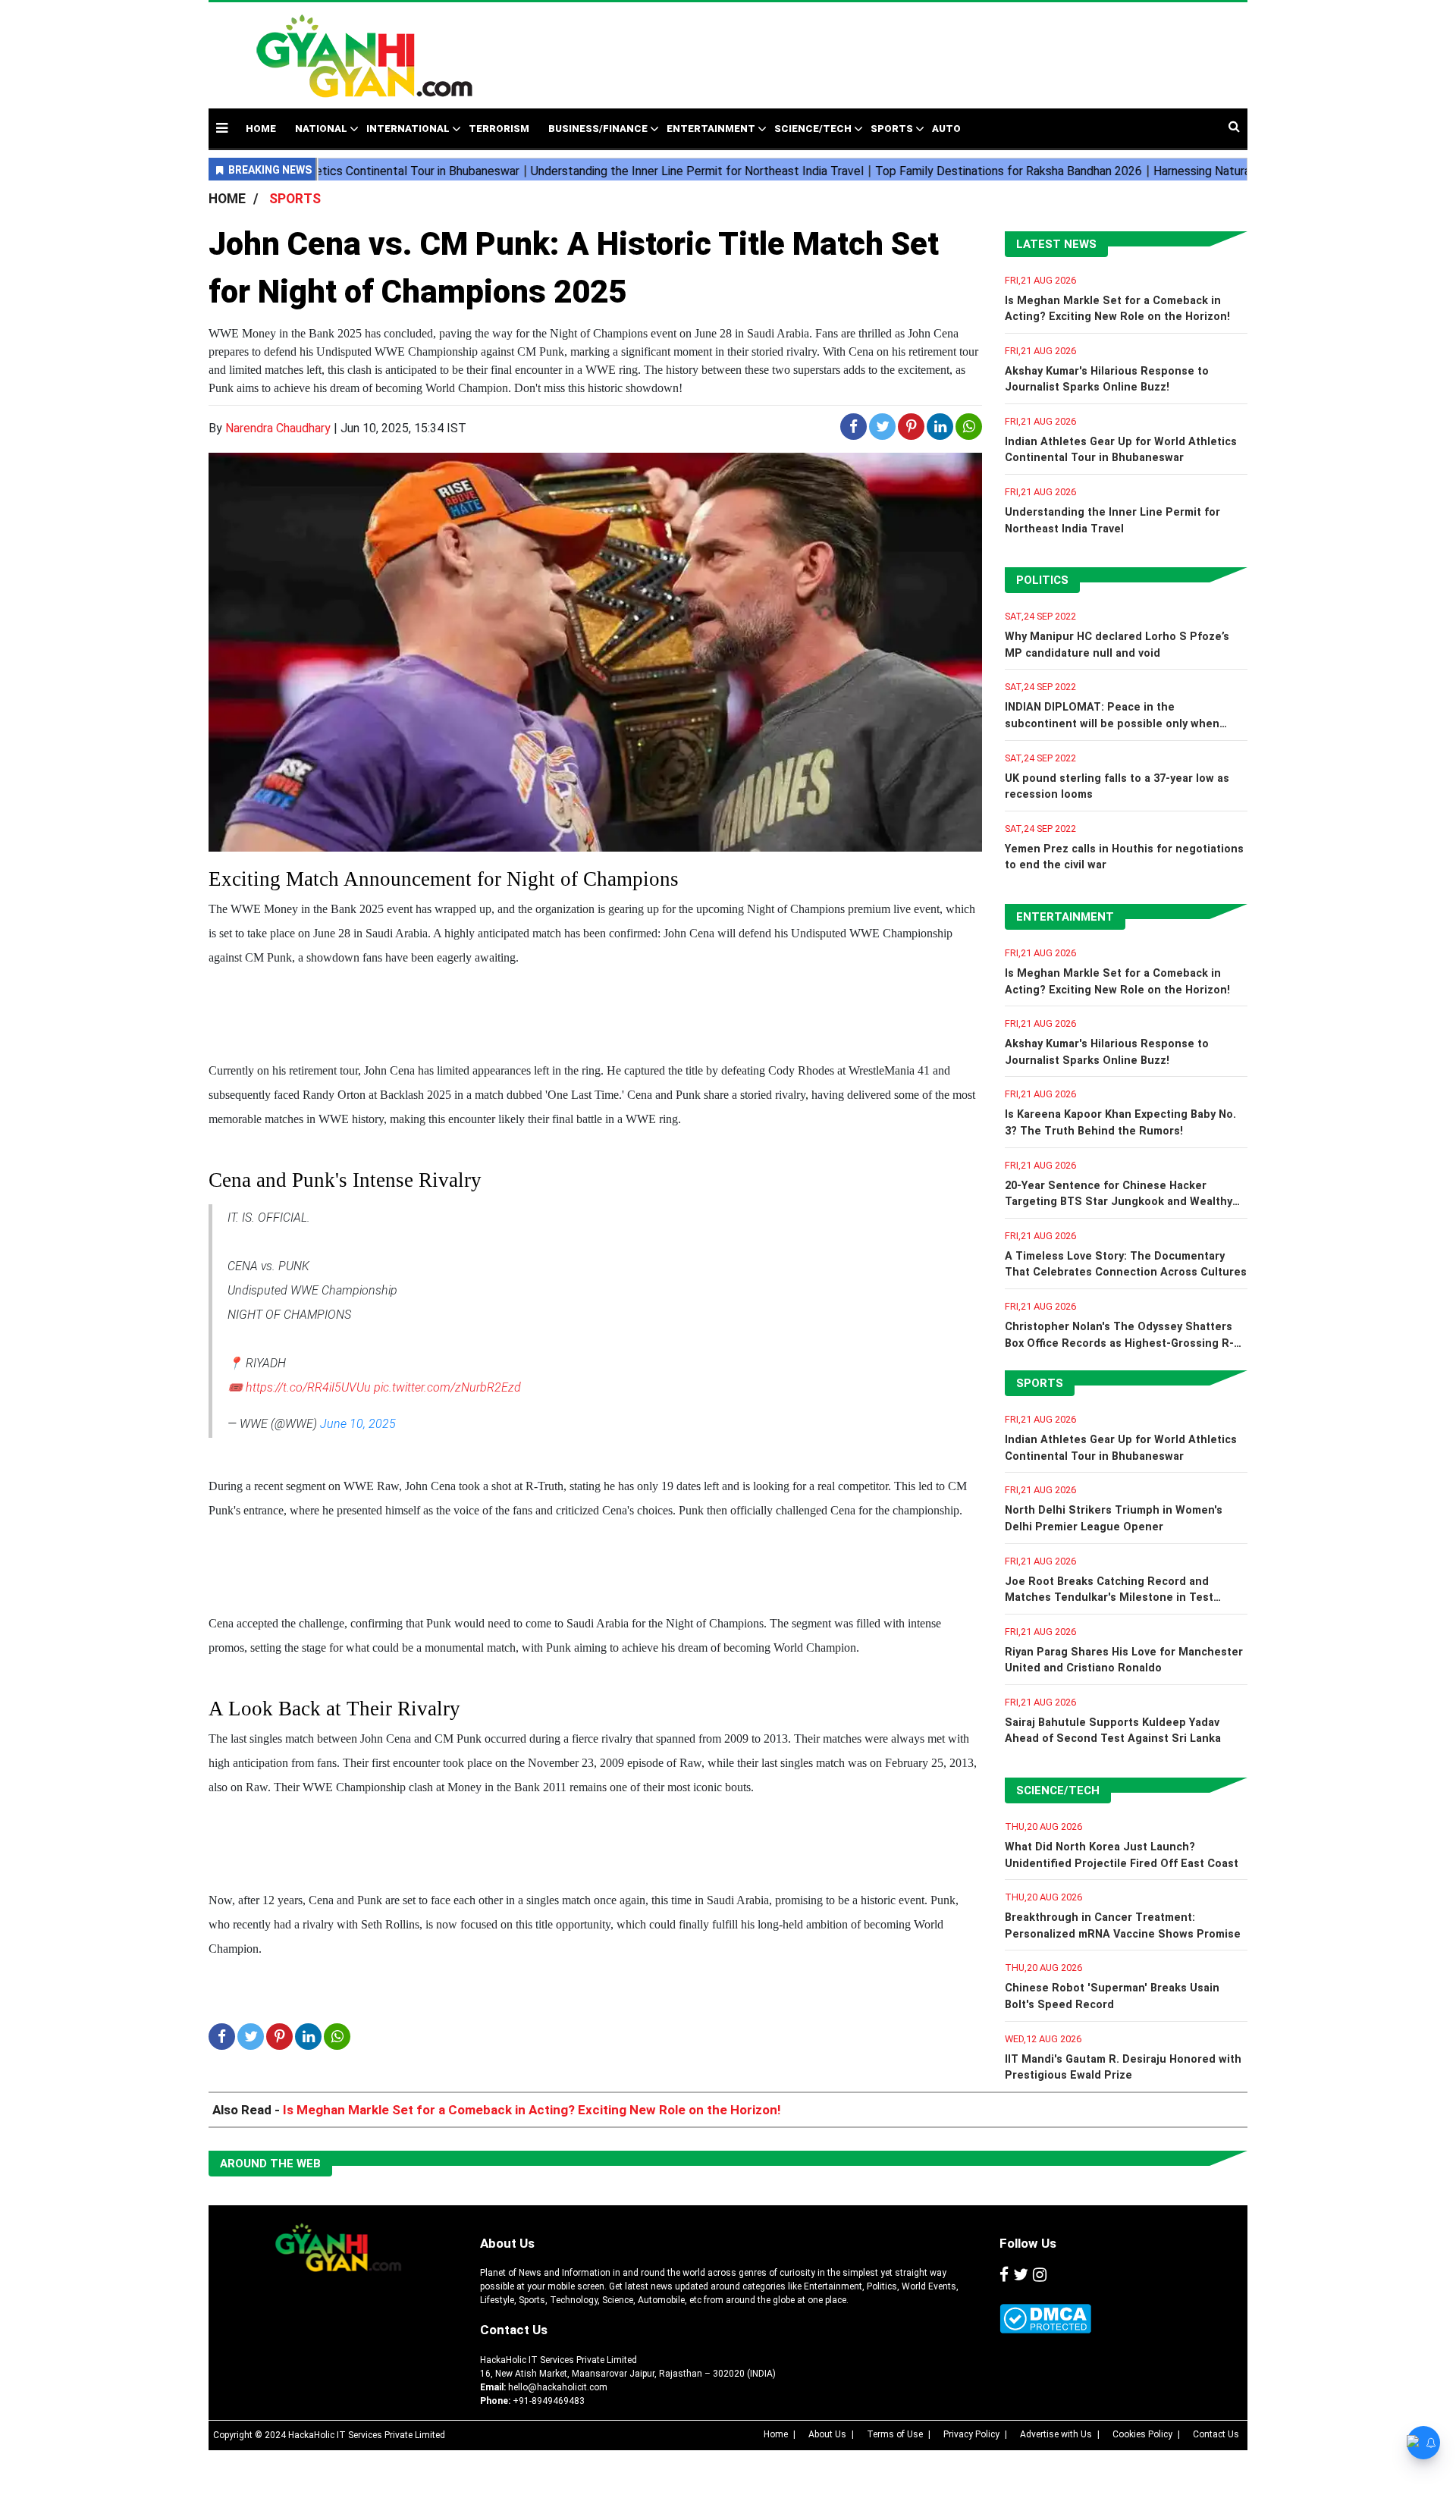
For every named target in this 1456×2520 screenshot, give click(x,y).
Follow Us (1028, 2243)
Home (776, 2434)
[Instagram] (1040, 2275)
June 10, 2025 (358, 1424)
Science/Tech (813, 129)
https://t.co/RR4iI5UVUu (308, 1387)
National (321, 129)
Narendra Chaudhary (278, 428)
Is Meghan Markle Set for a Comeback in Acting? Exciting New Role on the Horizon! (532, 2110)
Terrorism (499, 129)
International (408, 129)
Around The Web (270, 2164)
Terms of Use (895, 2434)
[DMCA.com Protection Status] (1045, 2319)
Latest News (1056, 244)
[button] (222, 128)
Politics (1042, 580)
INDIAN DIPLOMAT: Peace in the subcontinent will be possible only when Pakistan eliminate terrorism (1112, 723)
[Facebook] (1004, 2275)
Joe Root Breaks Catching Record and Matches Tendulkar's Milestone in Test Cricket (1109, 1598)
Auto (946, 129)
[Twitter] (1021, 2275)
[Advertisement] (845, 48)
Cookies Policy (1142, 2434)
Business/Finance (598, 129)
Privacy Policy (971, 2434)
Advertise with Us (1056, 2434)
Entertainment (711, 129)
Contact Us (514, 2330)
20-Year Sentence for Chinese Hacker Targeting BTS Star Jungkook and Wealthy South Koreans (1119, 1202)
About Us (507, 2243)
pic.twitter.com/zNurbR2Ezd (447, 1387)
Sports (892, 129)
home (261, 129)
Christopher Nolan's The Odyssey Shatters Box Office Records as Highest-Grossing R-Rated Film (1119, 1343)
